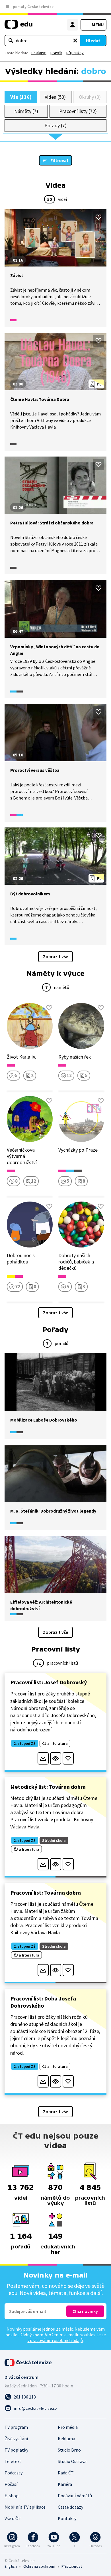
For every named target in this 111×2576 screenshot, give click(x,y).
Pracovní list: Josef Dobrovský (49, 1682)
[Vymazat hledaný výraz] (75, 41)
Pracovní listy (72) (78, 111)
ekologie (39, 53)
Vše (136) (21, 97)
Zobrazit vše (55, 956)
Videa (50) (55, 97)
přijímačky (75, 53)
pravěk (56, 53)
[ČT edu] (18, 27)
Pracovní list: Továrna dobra (46, 1892)
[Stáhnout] (43, 1758)
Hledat (93, 41)
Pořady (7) (55, 125)
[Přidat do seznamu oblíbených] (98, 217)
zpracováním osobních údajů (55, 2340)
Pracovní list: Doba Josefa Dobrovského (43, 2002)
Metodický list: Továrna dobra (48, 1787)
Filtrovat (59, 160)
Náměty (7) (26, 111)
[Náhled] (56, 1758)
